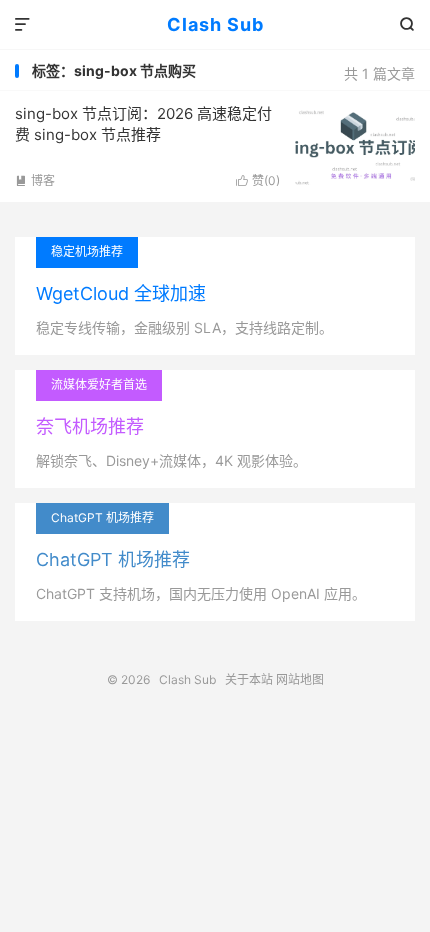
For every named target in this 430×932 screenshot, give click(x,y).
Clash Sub (215, 24)
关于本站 (249, 679)
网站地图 (300, 679)
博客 (35, 180)
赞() (258, 180)
